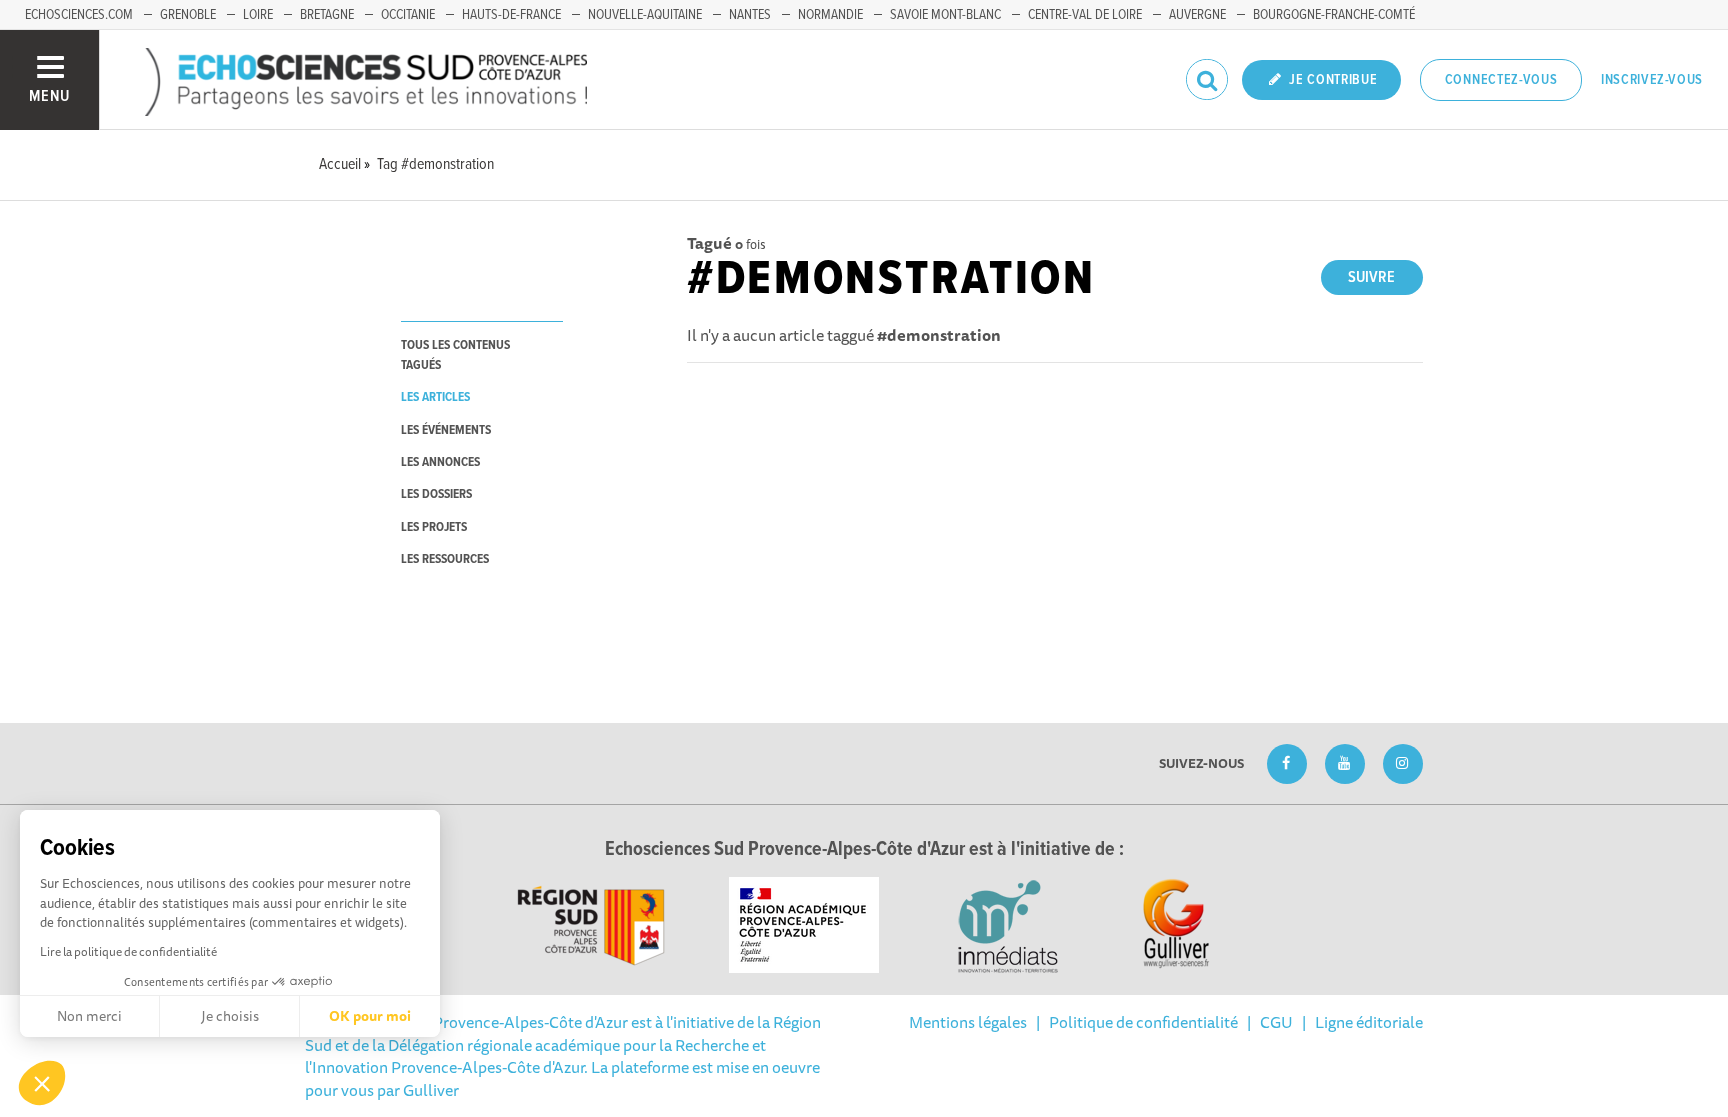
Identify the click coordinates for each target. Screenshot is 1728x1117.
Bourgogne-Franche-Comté (1334, 15)
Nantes (750, 15)
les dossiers (436, 494)
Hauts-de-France (511, 15)
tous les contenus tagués (455, 355)
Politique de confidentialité (1143, 1022)
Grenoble (188, 15)
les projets (434, 527)
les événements (446, 430)
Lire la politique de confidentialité (128, 951)
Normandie (830, 15)
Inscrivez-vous (1652, 80)
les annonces (440, 462)
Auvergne (1197, 15)
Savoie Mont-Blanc (945, 15)
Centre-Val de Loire (1085, 15)
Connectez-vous (1501, 80)
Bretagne (327, 15)
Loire (258, 15)
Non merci (89, 1016)
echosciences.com (79, 15)
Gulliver (431, 1090)
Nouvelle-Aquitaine (645, 15)
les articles (435, 397)
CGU (1276, 1022)
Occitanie (408, 15)
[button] (42, 1083)
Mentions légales (968, 1022)
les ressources (445, 559)
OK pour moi (370, 1016)
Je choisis (230, 1016)
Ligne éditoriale (1369, 1022)
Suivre (1371, 277)
